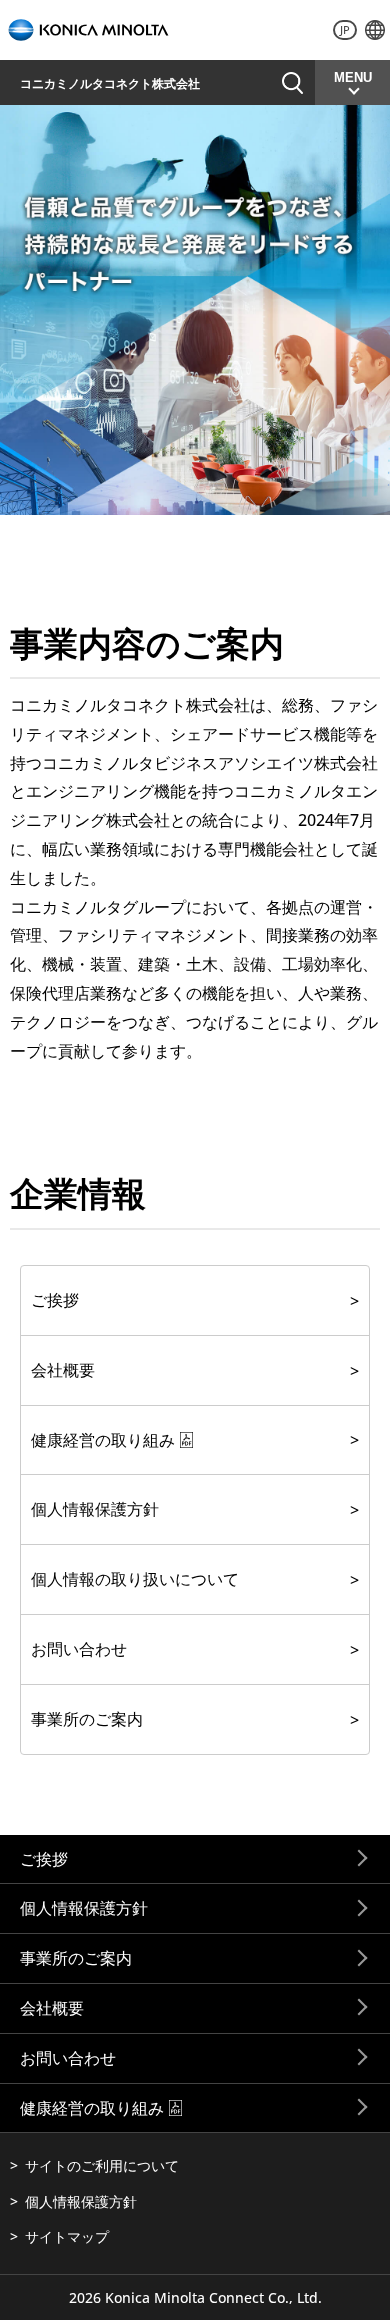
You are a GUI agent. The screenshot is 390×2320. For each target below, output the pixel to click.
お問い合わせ (79, 1649)
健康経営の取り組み (103, 1440)
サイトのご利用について (102, 2165)
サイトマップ (67, 2236)
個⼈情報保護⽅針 (95, 1509)
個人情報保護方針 (84, 1908)
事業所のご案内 (87, 1719)
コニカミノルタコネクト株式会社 (110, 83)
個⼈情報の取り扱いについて (135, 1579)
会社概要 (63, 1370)
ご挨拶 (55, 1300)
